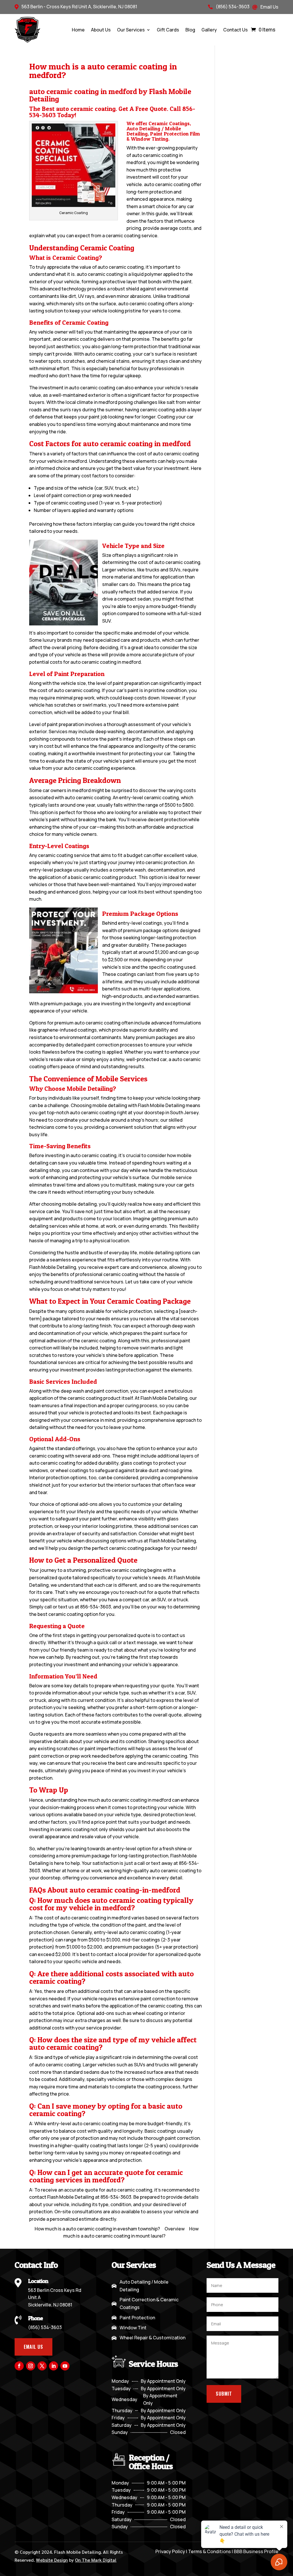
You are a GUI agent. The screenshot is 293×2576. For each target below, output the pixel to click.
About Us (101, 30)
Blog (190, 30)
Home (78, 30)
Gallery (209, 30)
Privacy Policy (170, 2551)
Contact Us (235, 30)
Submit (224, 2394)
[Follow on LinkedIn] (54, 2366)
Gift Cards (168, 30)
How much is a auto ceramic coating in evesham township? (97, 2229)
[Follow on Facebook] (19, 2366)
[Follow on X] (42, 2366)
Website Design (52, 2560)
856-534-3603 (96, 1607)
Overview (175, 2229)
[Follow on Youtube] (65, 2366)
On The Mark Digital (96, 2560)
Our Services (131, 30)
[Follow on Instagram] (31, 2366)
